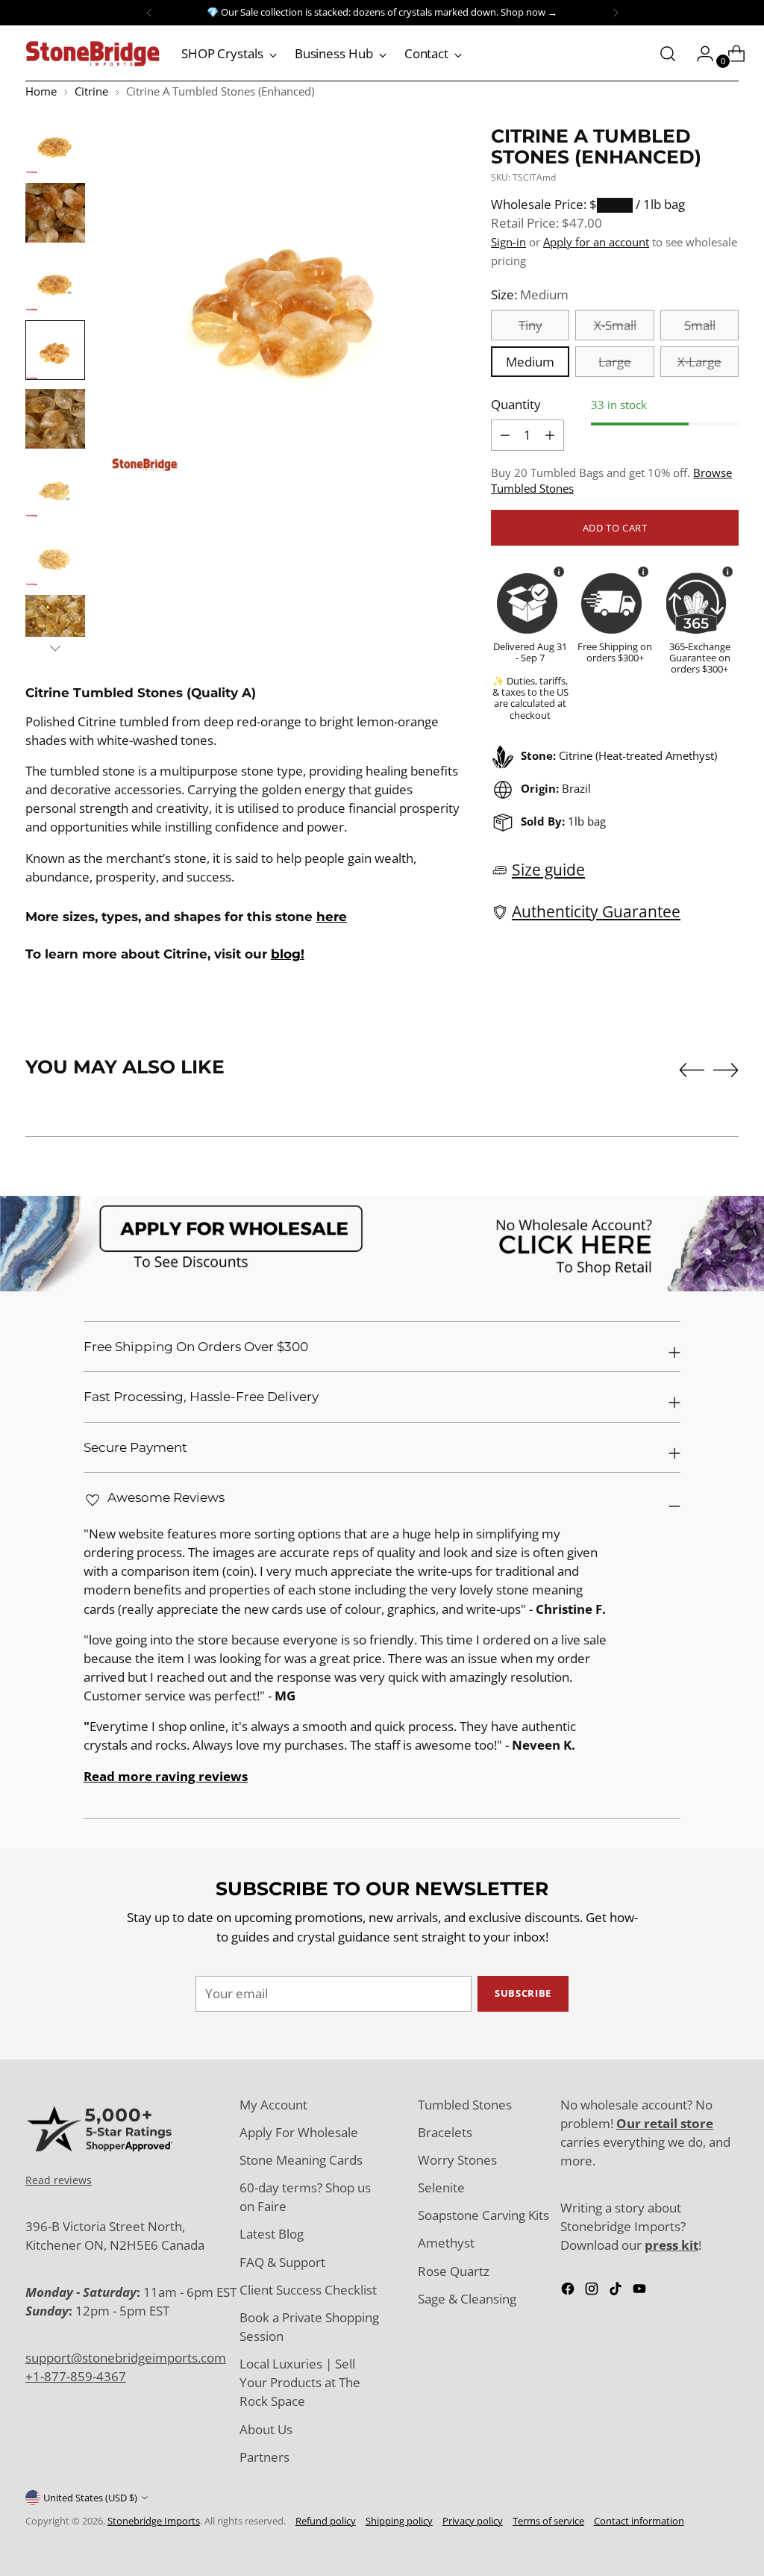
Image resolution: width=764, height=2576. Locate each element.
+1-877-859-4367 (76, 2376)
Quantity (516, 404)
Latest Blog (272, 2234)
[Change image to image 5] (55, 419)
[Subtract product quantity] (550, 435)
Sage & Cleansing (467, 2299)
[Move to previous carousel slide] (692, 1070)
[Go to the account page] (699, 54)
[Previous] (149, 13)
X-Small (615, 325)
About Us (266, 2429)
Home (41, 91)
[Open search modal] (668, 54)
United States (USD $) (90, 2498)
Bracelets (445, 2132)
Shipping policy (399, 2521)
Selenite (441, 2187)
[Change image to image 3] (55, 281)
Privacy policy (473, 2521)
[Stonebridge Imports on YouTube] (641, 2291)
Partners (264, 2457)
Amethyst (446, 2243)
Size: (530, 294)
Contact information (639, 2521)
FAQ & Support (282, 2262)
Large (615, 362)
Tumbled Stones (465, 2105)
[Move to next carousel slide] (726, 1070)
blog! (288, 954)
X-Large (699, 362)
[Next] (616, 13)
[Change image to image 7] (55, 556)
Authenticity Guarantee (596, 911)
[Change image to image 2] (55, 213)
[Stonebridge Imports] (93, 54)
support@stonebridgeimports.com (126, 2358)
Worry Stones (457, 2160)
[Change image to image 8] (55, 625)
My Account (273, 2105)
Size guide (548, 870)
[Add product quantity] (505, 435)
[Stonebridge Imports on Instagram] (593, 2291)
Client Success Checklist (308, 2290)
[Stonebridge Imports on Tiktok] (617, 2291)
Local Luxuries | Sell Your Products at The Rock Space (300, 2382)
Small (700, 325)
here (332, 917)
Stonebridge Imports (154, 2521)
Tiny (530, 325)
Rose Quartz (454, 2271)
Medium (530, 362)
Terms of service (548, 2521)
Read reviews (59, 2180)
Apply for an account (596, 242)
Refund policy (326, 2521)
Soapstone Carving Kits (483, 2215)
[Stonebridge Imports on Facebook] (569, 2291)
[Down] (55, 648)
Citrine (91, 91)
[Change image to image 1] (55, 144)
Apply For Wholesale (299, 2132)
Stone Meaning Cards (301, 2160)
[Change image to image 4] (55, 350)
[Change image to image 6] (55, 487)
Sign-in (508, 242)
